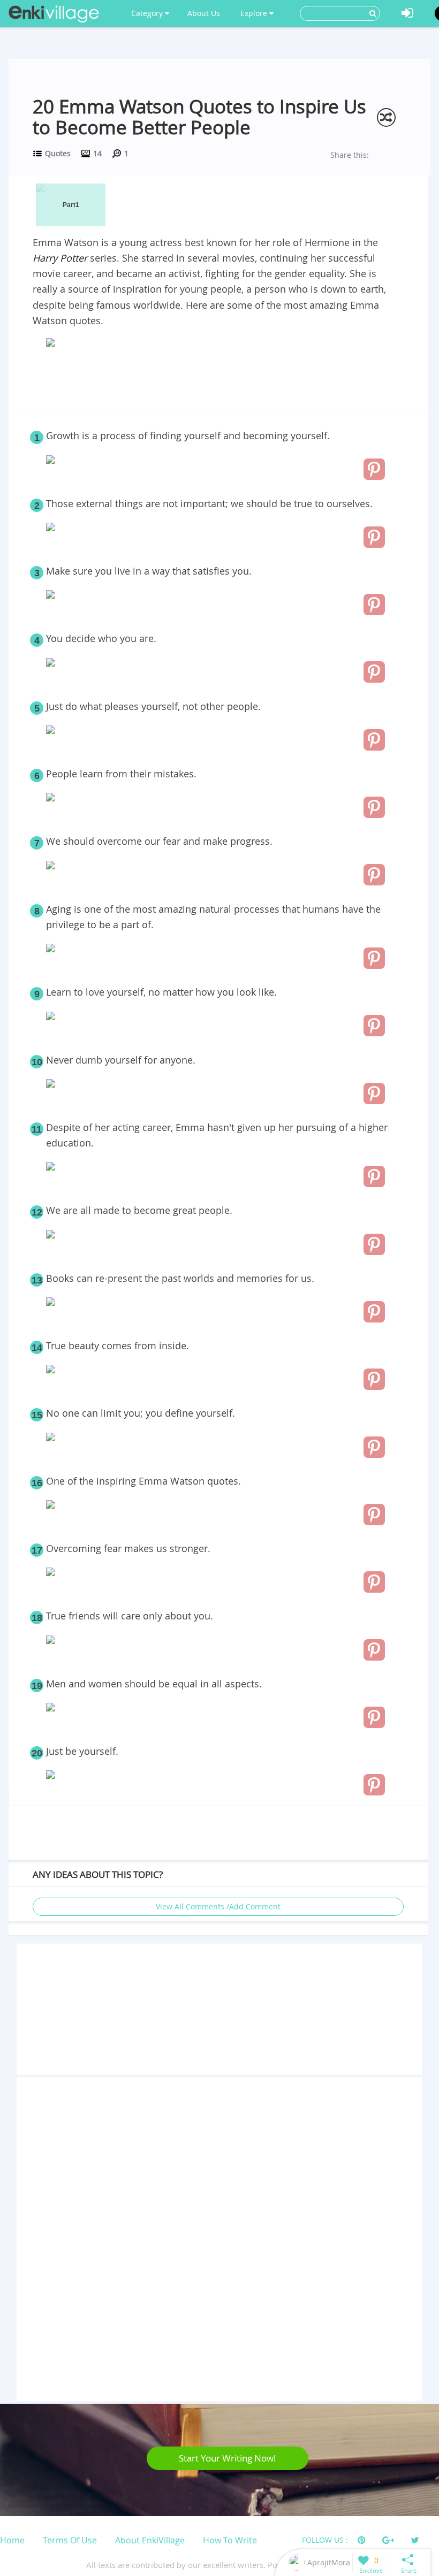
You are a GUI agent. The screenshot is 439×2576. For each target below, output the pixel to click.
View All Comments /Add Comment (218, 1906)
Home (12, 2540)
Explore (255, 13)
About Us (204, 13)
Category (148, 13)
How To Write (230, 2540)
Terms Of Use (70, 2540)
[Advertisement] (218, 380)
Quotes (58, 153)
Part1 (71, 205)
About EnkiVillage (150, 2540)
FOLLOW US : (325, 2540)
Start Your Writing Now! (228, 2458)
